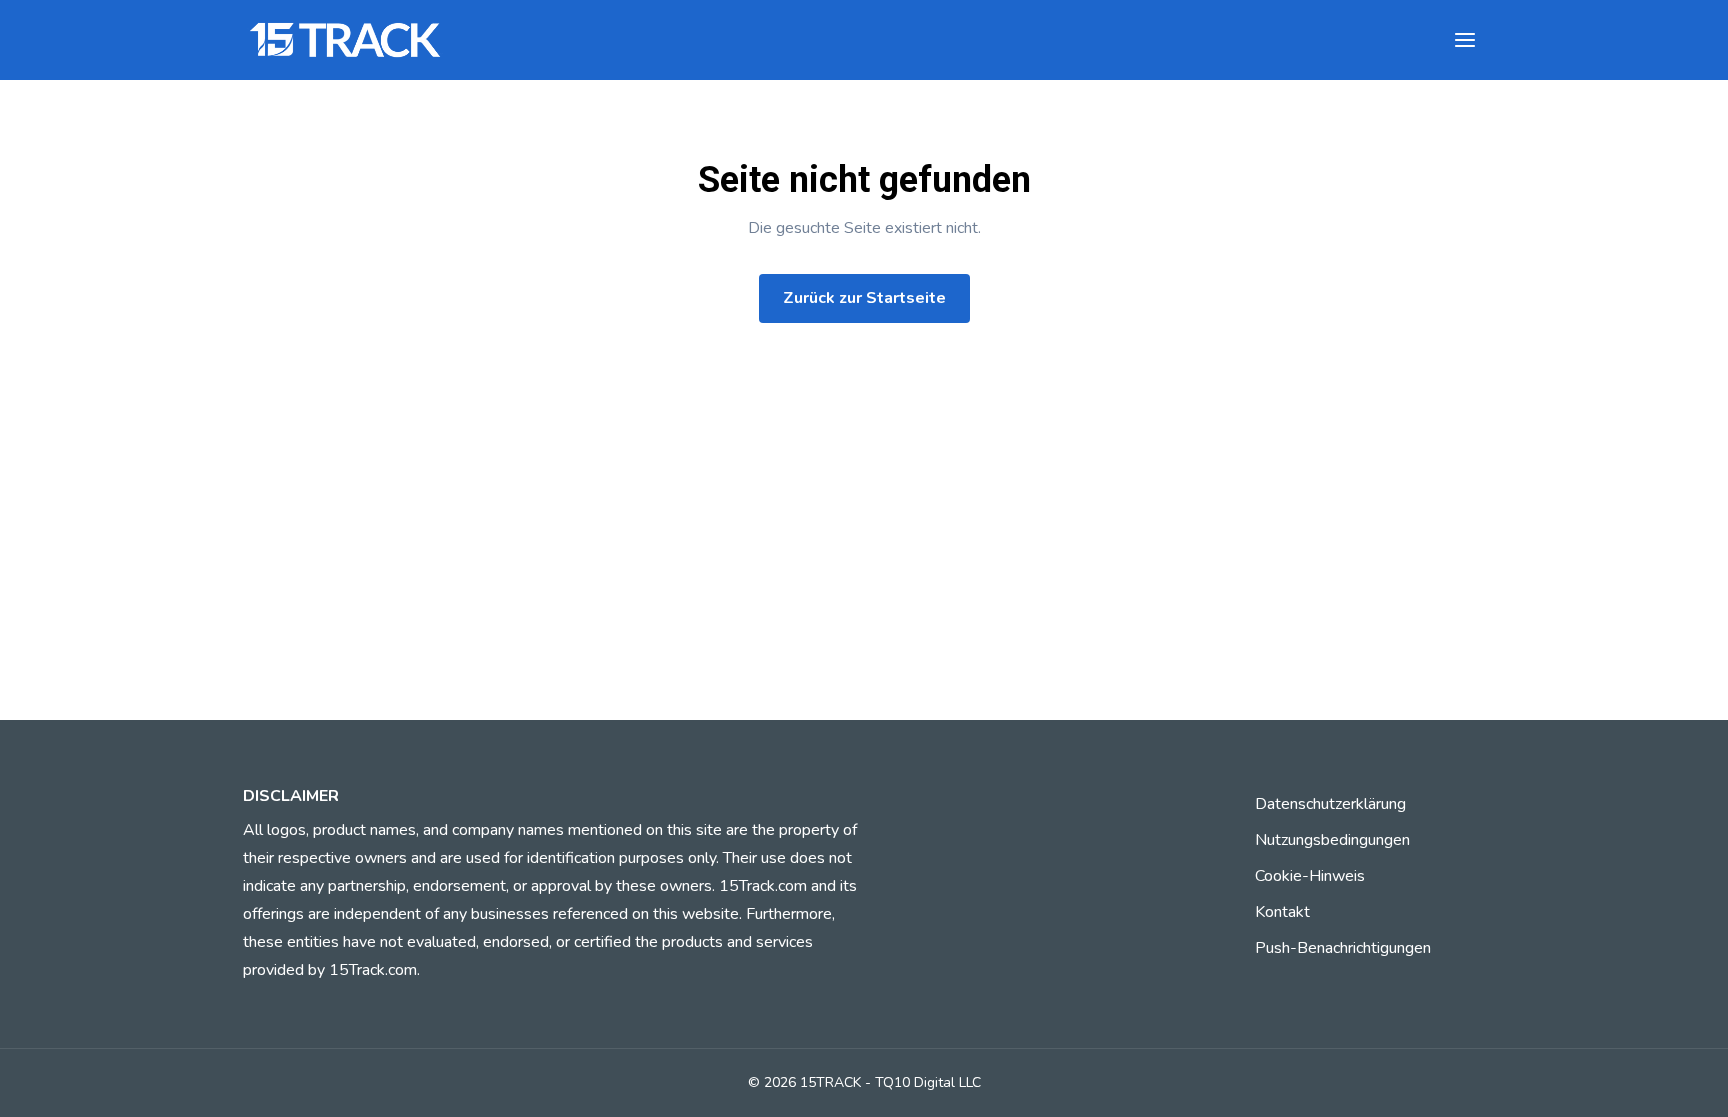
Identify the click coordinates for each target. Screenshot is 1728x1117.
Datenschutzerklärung (1330, 804)
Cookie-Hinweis (1310, 876)
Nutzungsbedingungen (1332, 840)
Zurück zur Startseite (864, 298)
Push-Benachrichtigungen (1343, 948)
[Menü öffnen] (1465, 40)
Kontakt (1282, 912)
